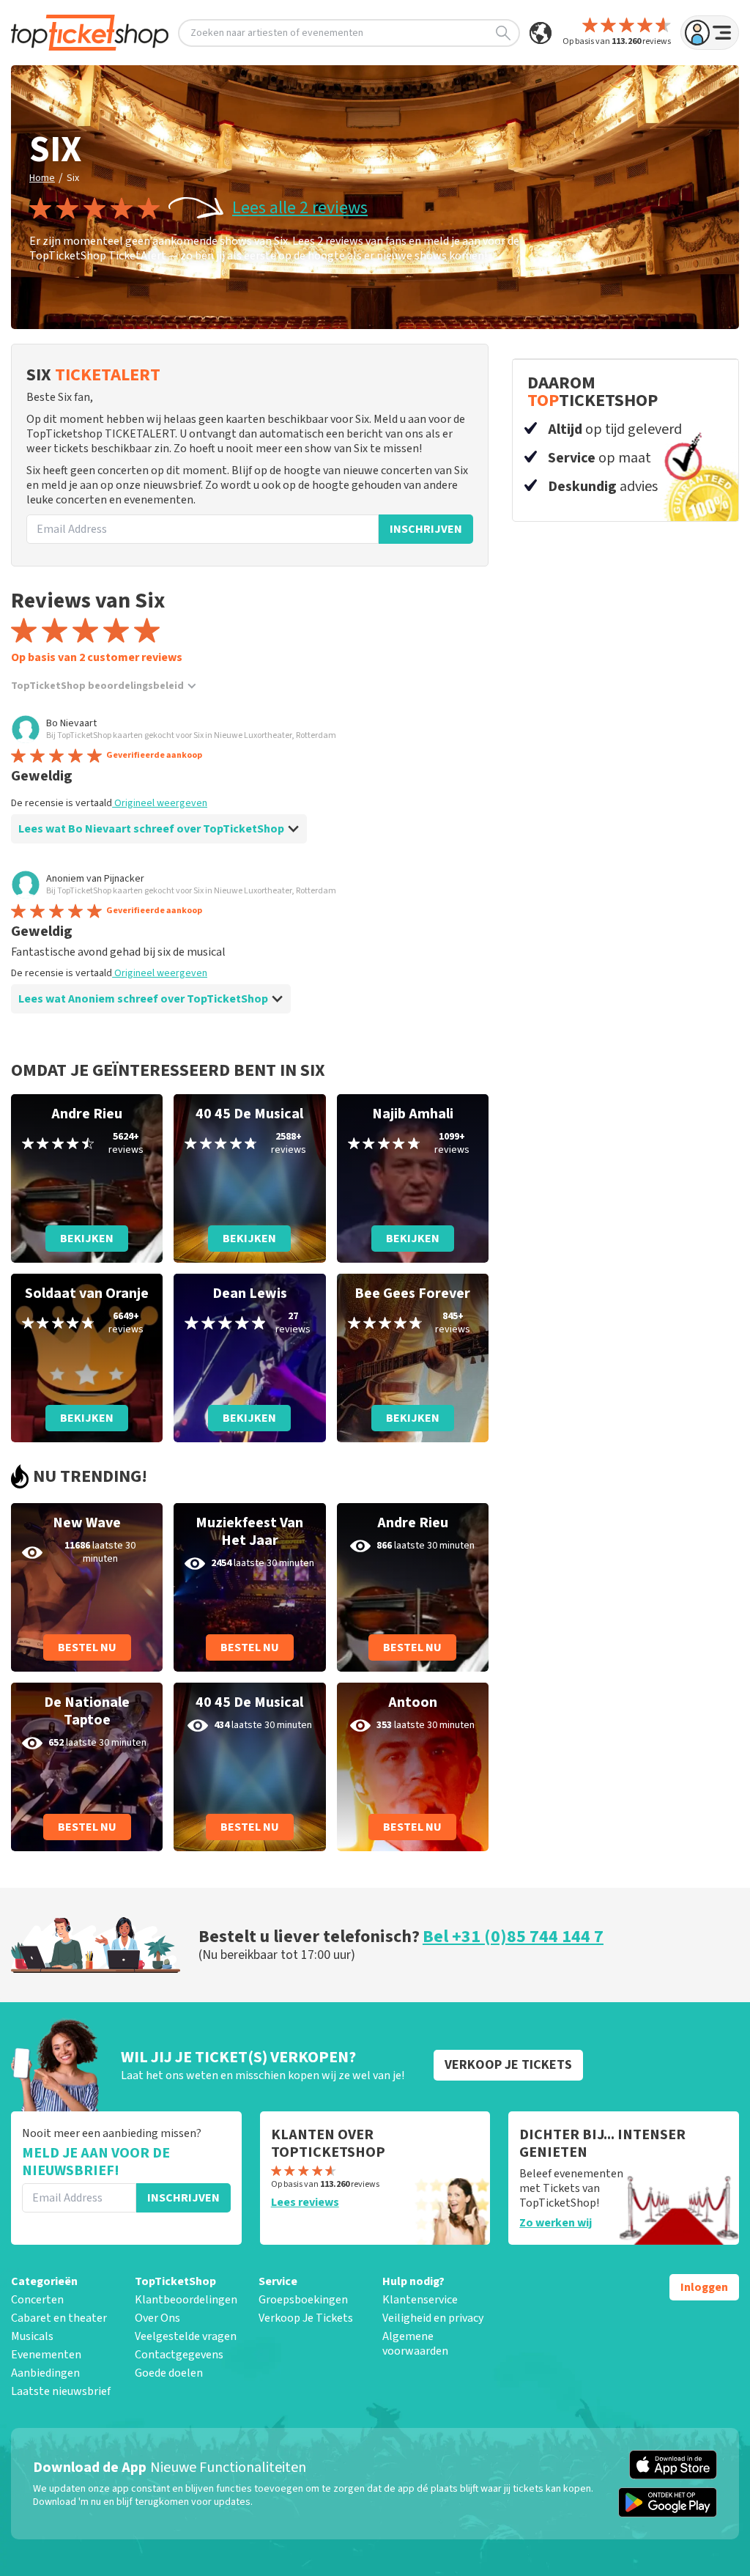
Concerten (37, 2300)
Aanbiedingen (45, 2373)
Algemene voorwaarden (415, 2344)
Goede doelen (169, 2373)
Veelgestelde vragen (186, 2336)
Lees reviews (305, 2202)
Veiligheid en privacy (433, 2318)
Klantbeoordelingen (186, 2300)
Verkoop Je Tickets (306, 2318)
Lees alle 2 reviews (300, 208)
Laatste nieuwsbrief (61, 2391)
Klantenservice (420, 2300)
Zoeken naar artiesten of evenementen (277, 33)
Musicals (32, 2336)
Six (73, 178)
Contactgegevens (179, 2355)
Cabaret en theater (59, 2318)
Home (42, 178)
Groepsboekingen (303, 2300)
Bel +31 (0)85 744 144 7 (513, 1937)
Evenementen (46, 2355)
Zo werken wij (556, 2223)
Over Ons (157, 2318)
